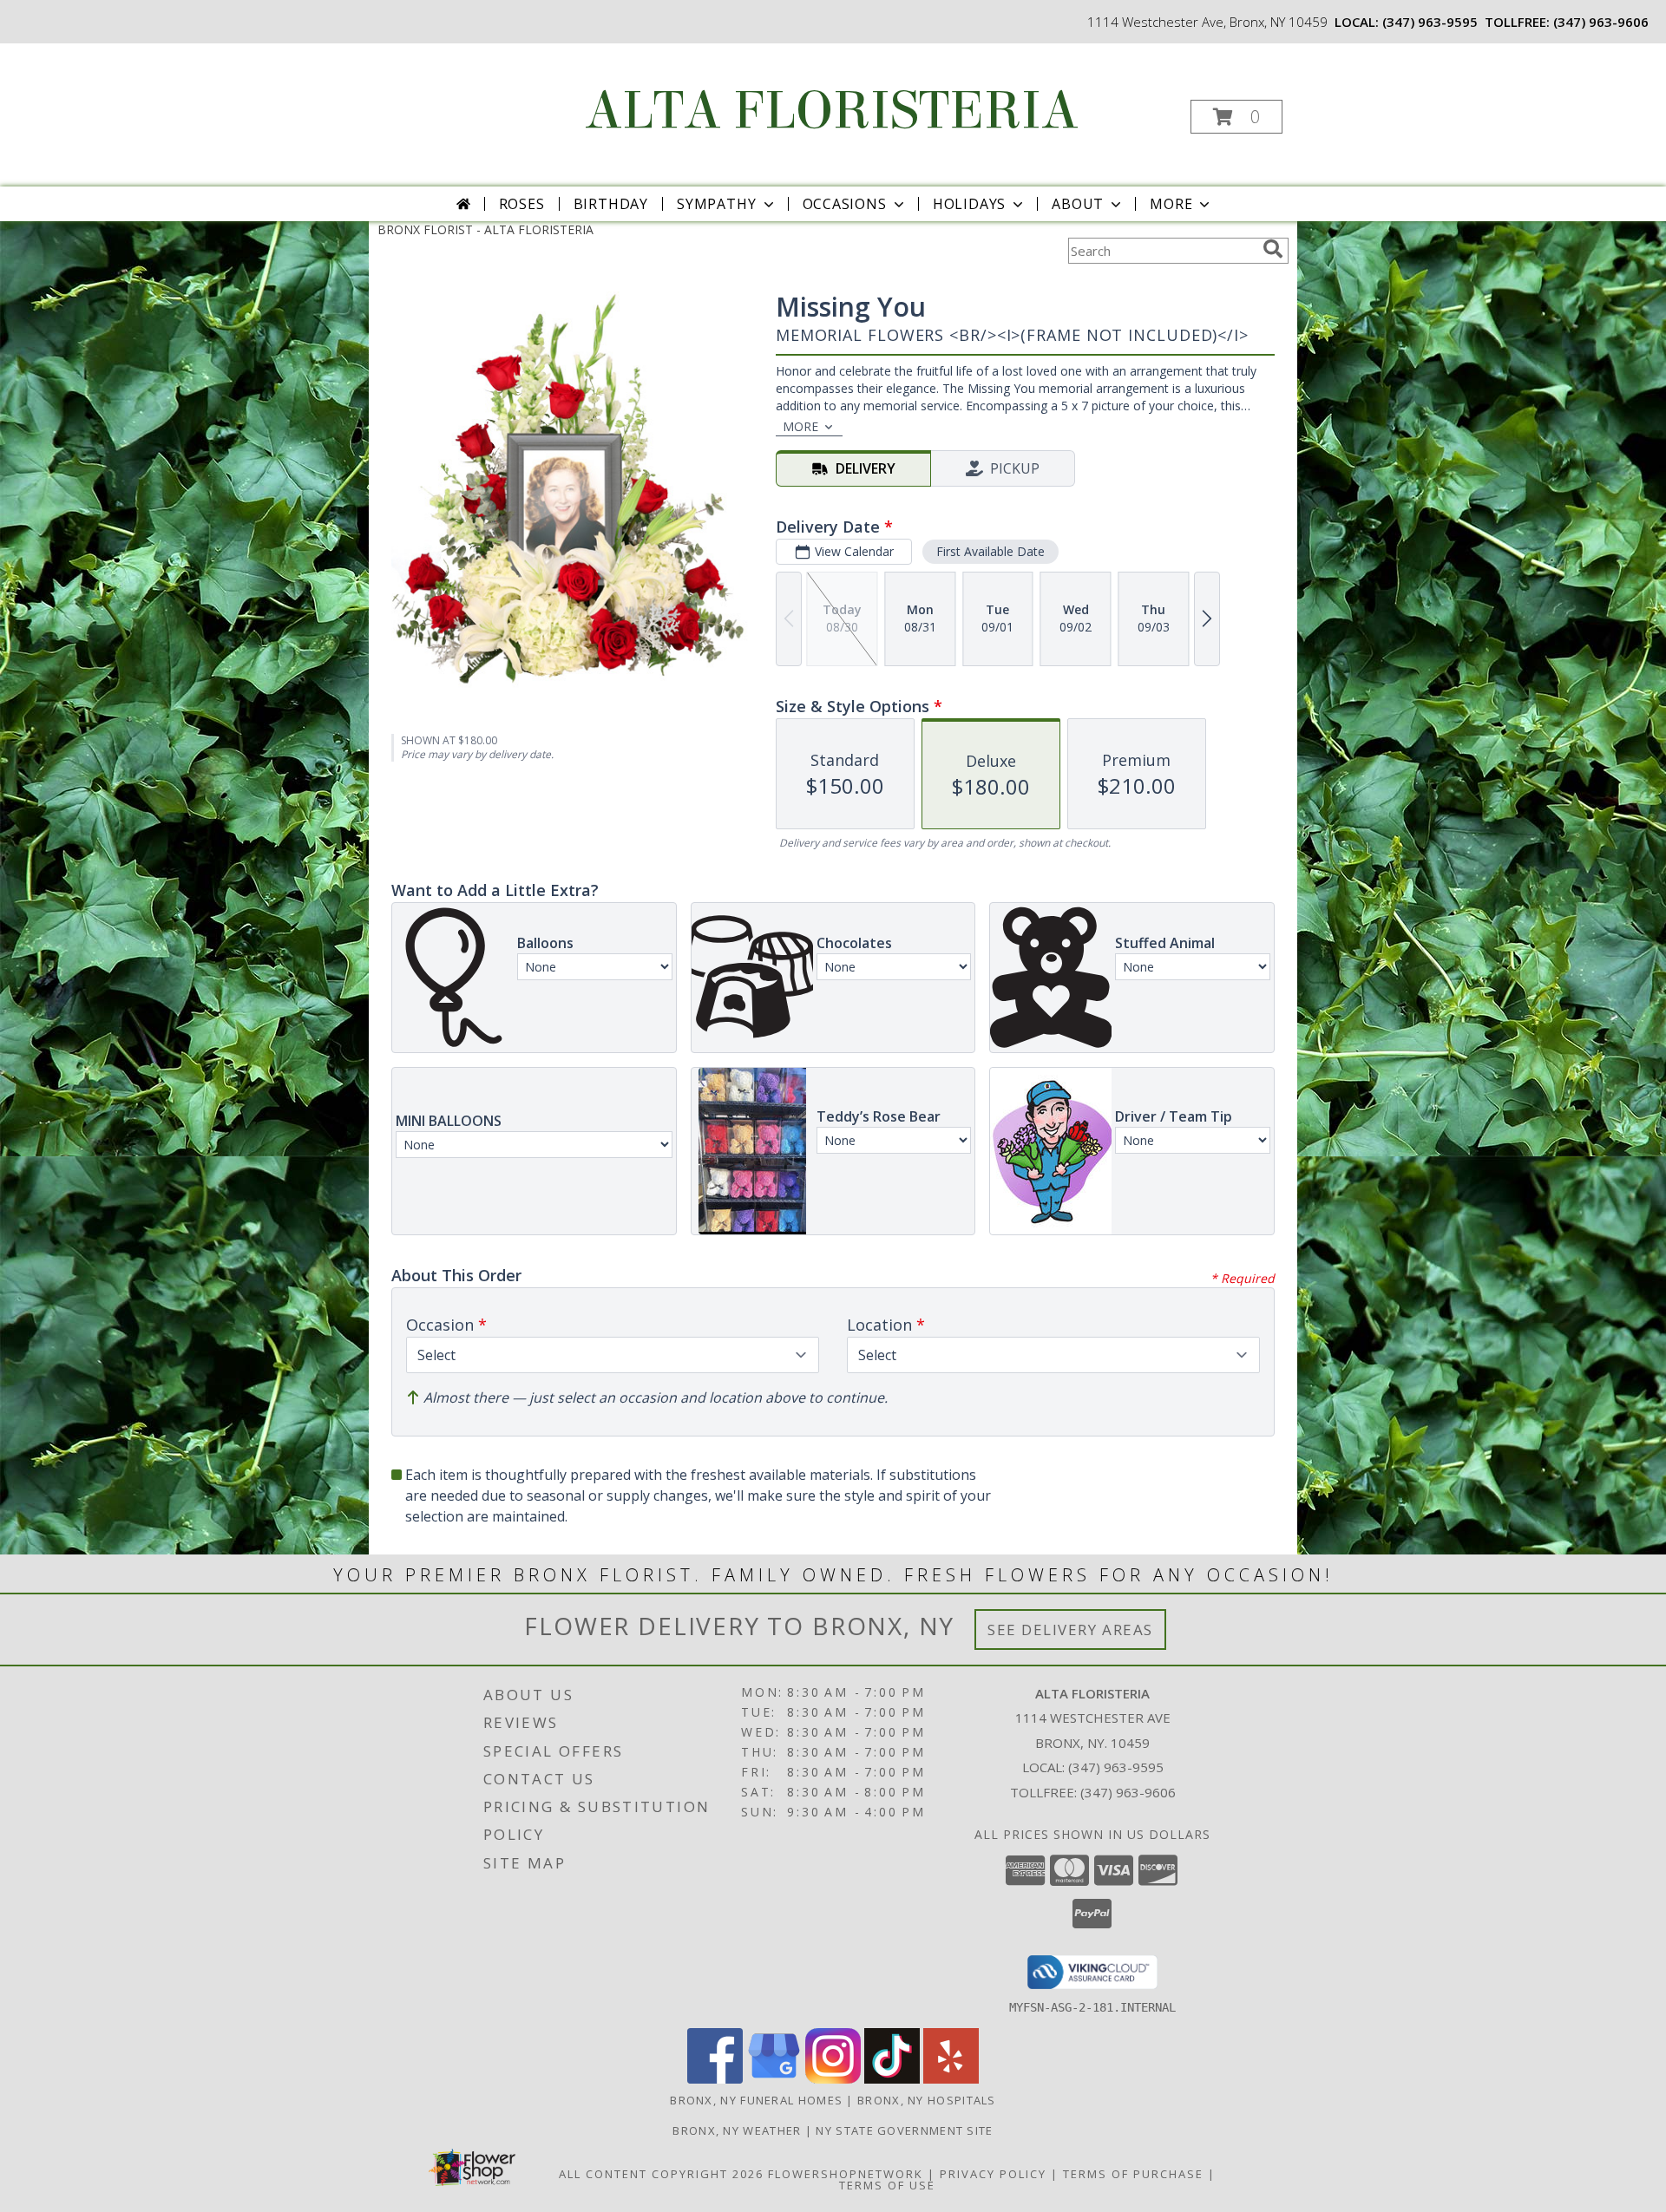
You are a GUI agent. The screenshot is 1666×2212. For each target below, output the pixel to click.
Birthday (611, 204)
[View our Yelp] (951, 2079)
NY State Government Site (904, 2130)
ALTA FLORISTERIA (832, 111)
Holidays (969, 204)
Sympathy (716, 204)
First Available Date (990, 551)
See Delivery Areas (1070, 1630)
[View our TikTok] (892, 2079)
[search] (1273, 249)
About (1078, 204)
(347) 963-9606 (1601, 22)
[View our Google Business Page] (774, 2079)
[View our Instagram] (833, 2079)
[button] (1236, 117)
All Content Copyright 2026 (661, 2174)
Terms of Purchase (1133, 2174)
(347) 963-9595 (1430, 22)
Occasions (845, 204)
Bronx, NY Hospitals (927, 2100)
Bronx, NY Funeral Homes (756, 2100)
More (1171, 204)
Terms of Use (887, 2185)
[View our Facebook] (715, 2079)
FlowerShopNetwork (846, 2174)
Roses (522, 204)
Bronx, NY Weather (737, 2130)
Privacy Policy (993, 2174)
